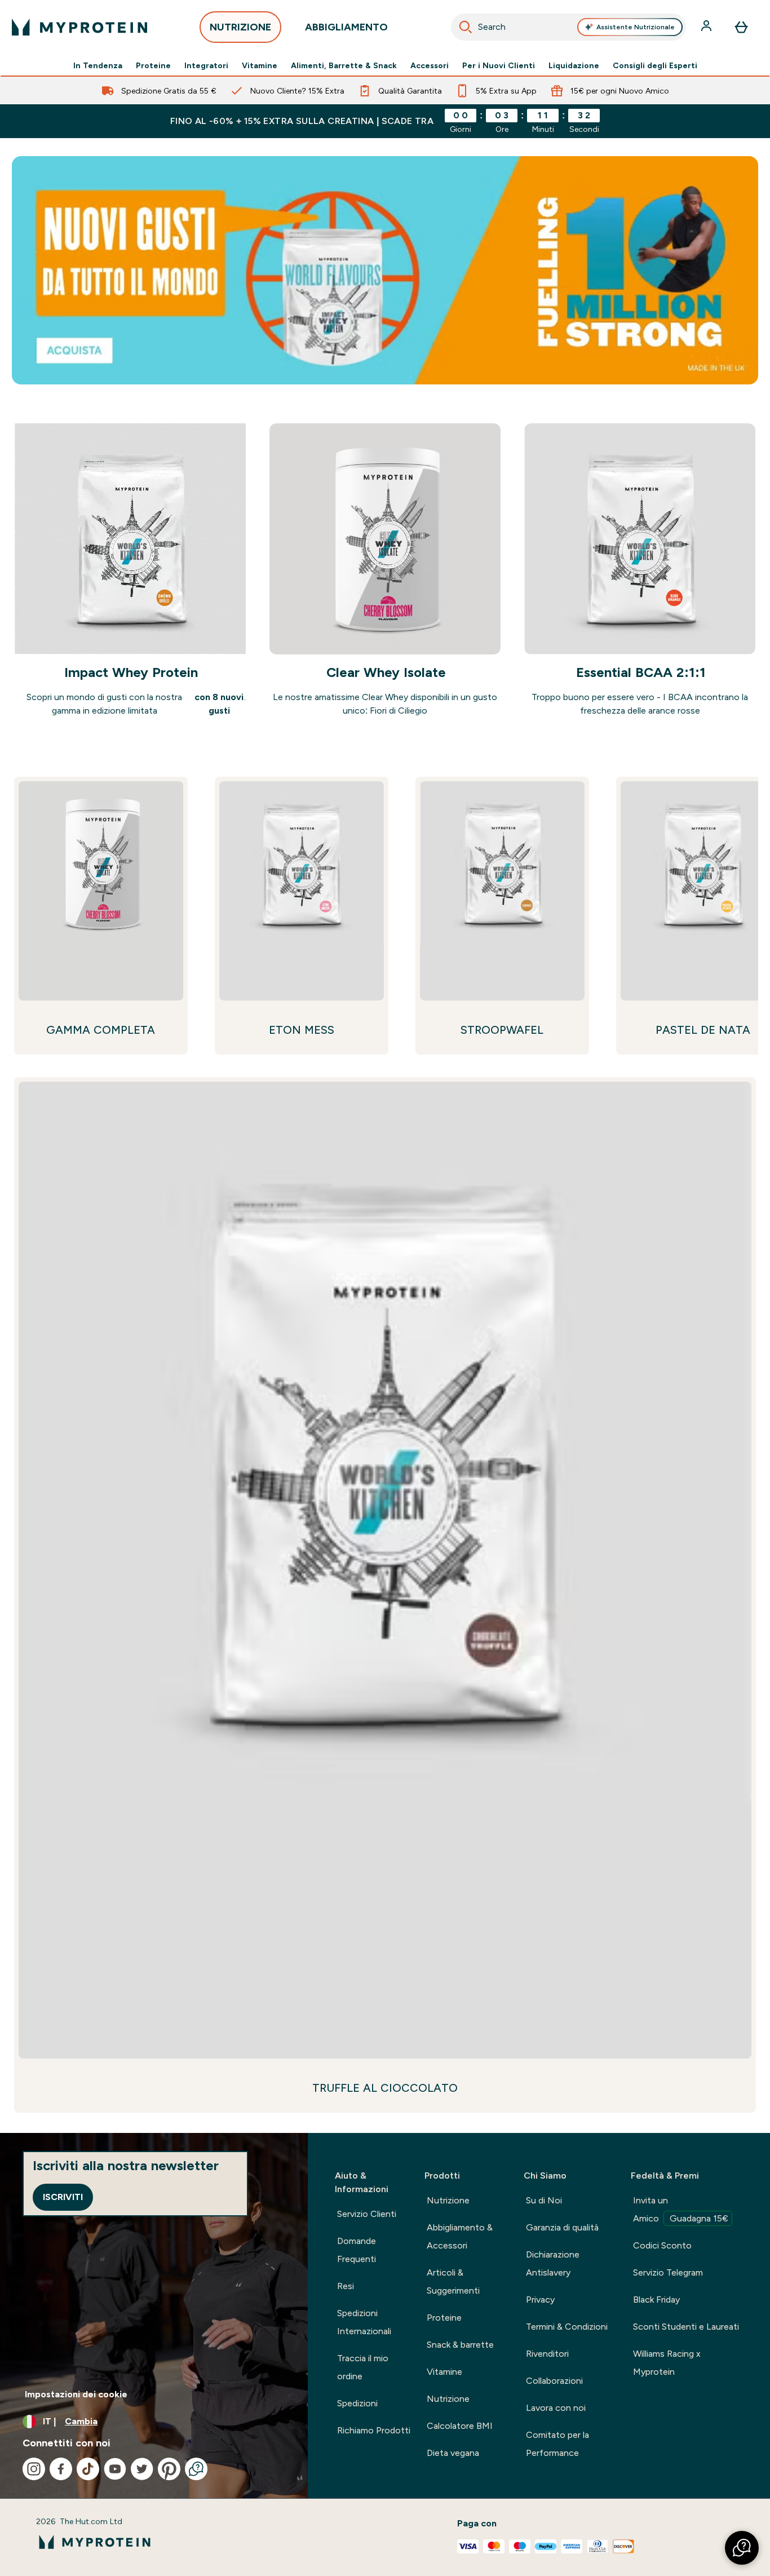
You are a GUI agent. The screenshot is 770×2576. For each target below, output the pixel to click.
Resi (346, 2286)
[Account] (707, 27)
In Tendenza (98, 65)
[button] (742, 2548)
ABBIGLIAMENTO (346, 27)
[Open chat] (196, 2469)
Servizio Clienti (367, 2214)
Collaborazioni (554, 2381)
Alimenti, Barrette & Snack (344, 65)
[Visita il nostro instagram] (34, 2469)
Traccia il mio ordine (363, 2367)
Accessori (430, 65)
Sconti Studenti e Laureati (686, 2327)
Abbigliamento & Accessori (460, 2236)
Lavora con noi (556, 2408)
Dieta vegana (453, 2453)
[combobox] (569, 27)
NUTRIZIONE (240, 27)
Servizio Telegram (668, 2272)
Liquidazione (574, 65)
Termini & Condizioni (567, 2327)
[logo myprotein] (79, 27)
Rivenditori (547, 2354)
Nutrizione (448, 2200)
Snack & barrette (460, 2345)
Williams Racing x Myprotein (667, 2363)
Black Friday (656, 2300)
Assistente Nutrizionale (636, 27)
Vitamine (260, 65)
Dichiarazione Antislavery (553, 2263)
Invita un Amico (681, 2209)
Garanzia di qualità (562, 2227)
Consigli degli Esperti (655, 65)
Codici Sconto (662, 2245)
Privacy (540, 2300)
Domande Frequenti (357, 2250)
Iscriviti (63, 2197)
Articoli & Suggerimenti (453, 2281)
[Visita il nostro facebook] (61, 2469)
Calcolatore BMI (460, 2426)
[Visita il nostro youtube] (115, 2469)
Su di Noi (544, 2200)
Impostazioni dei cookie (76, 2394)
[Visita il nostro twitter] (142, 2469)
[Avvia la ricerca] (466, 27)
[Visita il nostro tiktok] (88, 2469)
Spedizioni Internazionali (364, 2322)
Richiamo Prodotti (374, 2430)
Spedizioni (357, 2403)
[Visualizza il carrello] (741, 27)
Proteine (153, 65)
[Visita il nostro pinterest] (169, 2469)
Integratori (206, 65)
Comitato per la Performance (557, 2444)
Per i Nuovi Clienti (499, 65)
